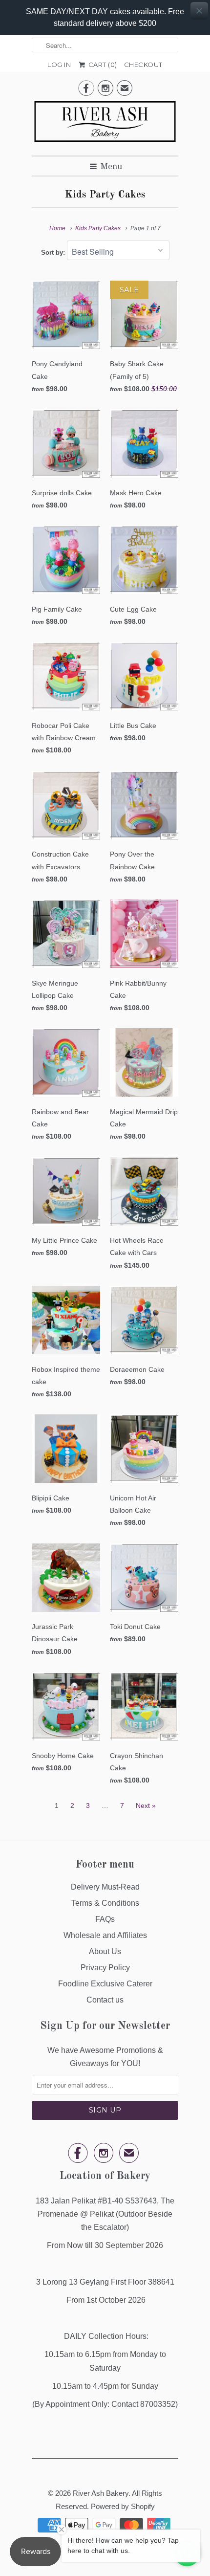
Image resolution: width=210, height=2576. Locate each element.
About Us (105, 1951)
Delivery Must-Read (105, 1887)
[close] (199, 11)
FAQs (105, 1919)
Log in (59, 65)
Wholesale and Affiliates (105, 1935)
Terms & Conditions (105, 1903)
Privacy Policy (105, 1968)
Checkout (143, 65)
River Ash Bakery (101, 2493)
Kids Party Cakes (105, 195)
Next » (146, 1805)
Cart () (102, 65)
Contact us (105, 2000)
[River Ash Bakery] (105, 125)
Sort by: (54, 253)
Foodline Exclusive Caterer (105, 1984)
